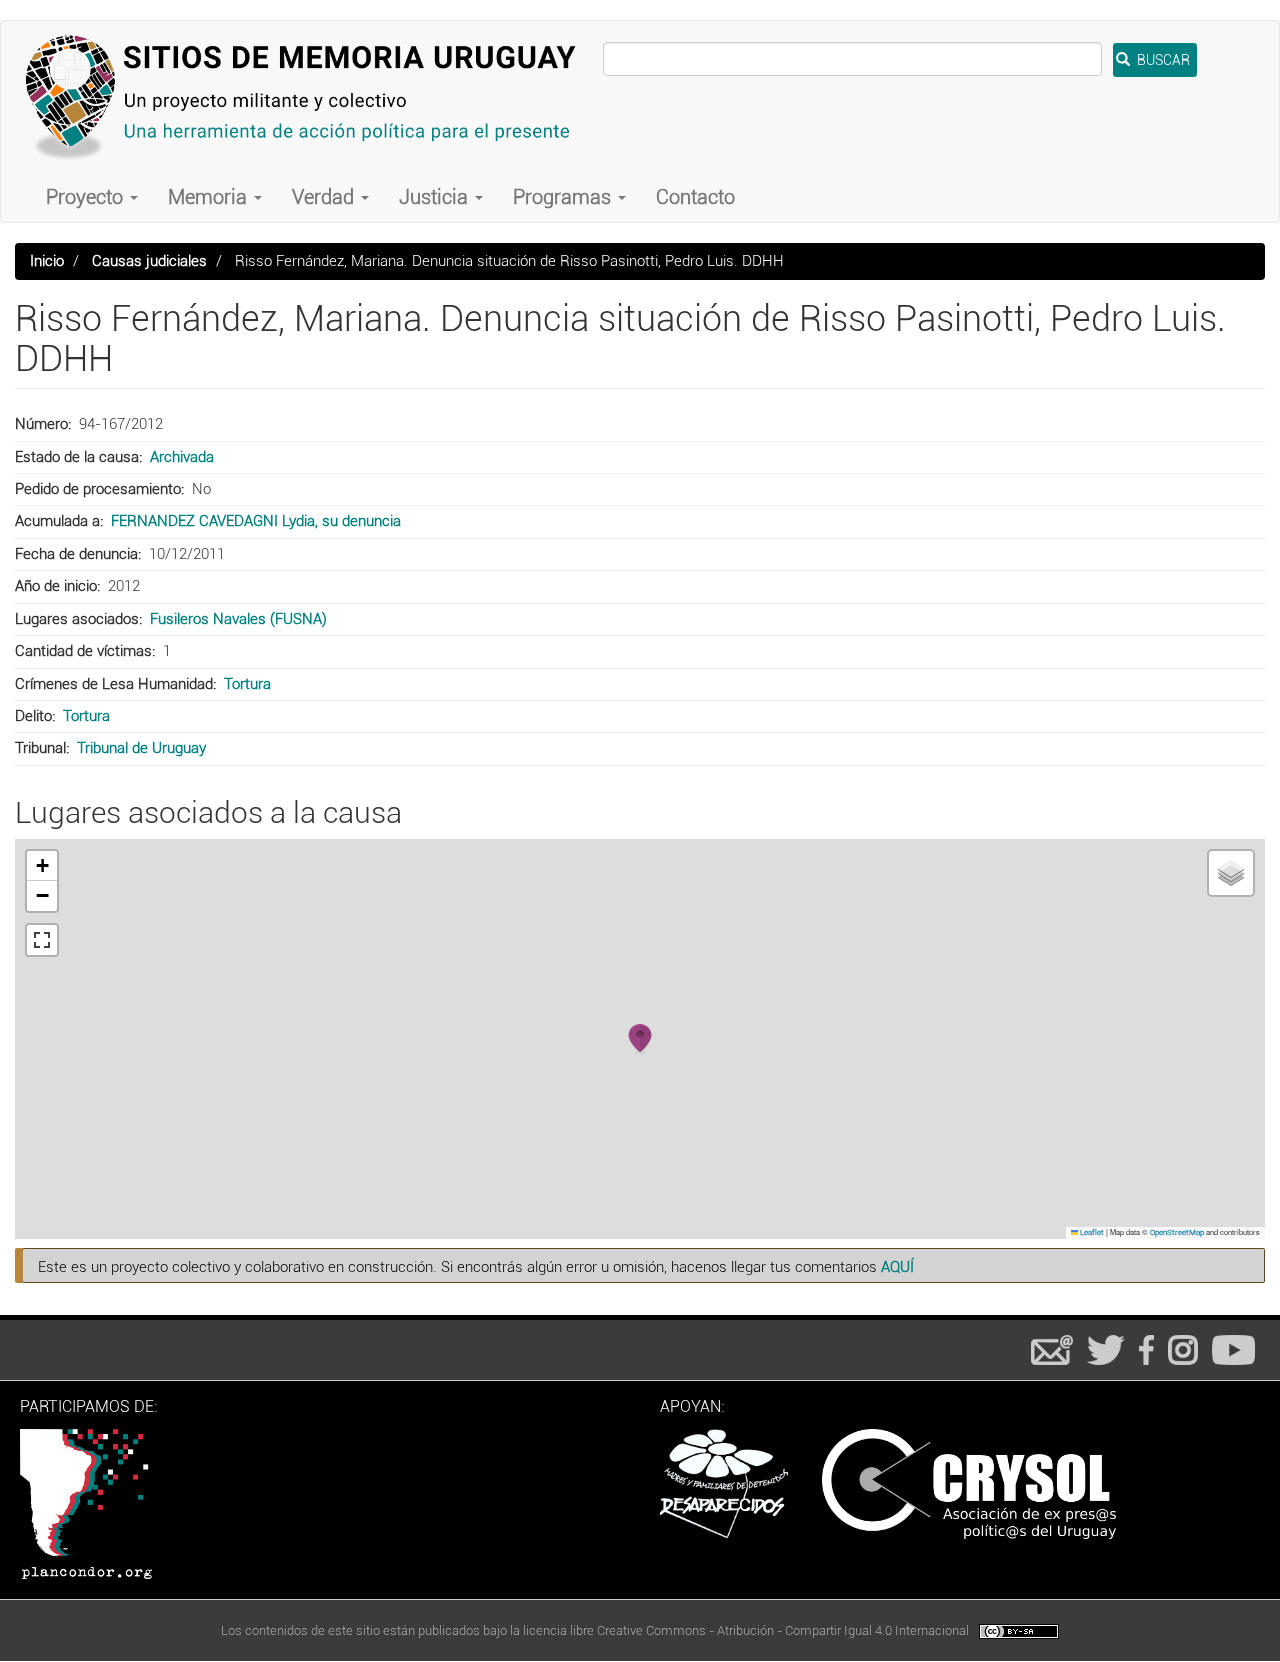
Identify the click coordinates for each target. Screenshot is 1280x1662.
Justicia (436, 197)
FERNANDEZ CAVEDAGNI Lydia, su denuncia (256, 521)
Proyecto (87, 197)
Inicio (47, 261)
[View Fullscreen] (42, 940)
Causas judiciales (149, 261)
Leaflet (1091, 1232)
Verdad (325, 197)
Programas (564, 197)
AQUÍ (897, 1267)
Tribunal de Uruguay (141, 748)
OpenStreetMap (1177, 1232)
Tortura (247, 684)
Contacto (695, 197)
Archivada (182, 457)
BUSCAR (1162, 60)
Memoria (210, 197)
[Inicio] (309, 96)
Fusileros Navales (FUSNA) (238, 619)
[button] (640, 1039)
